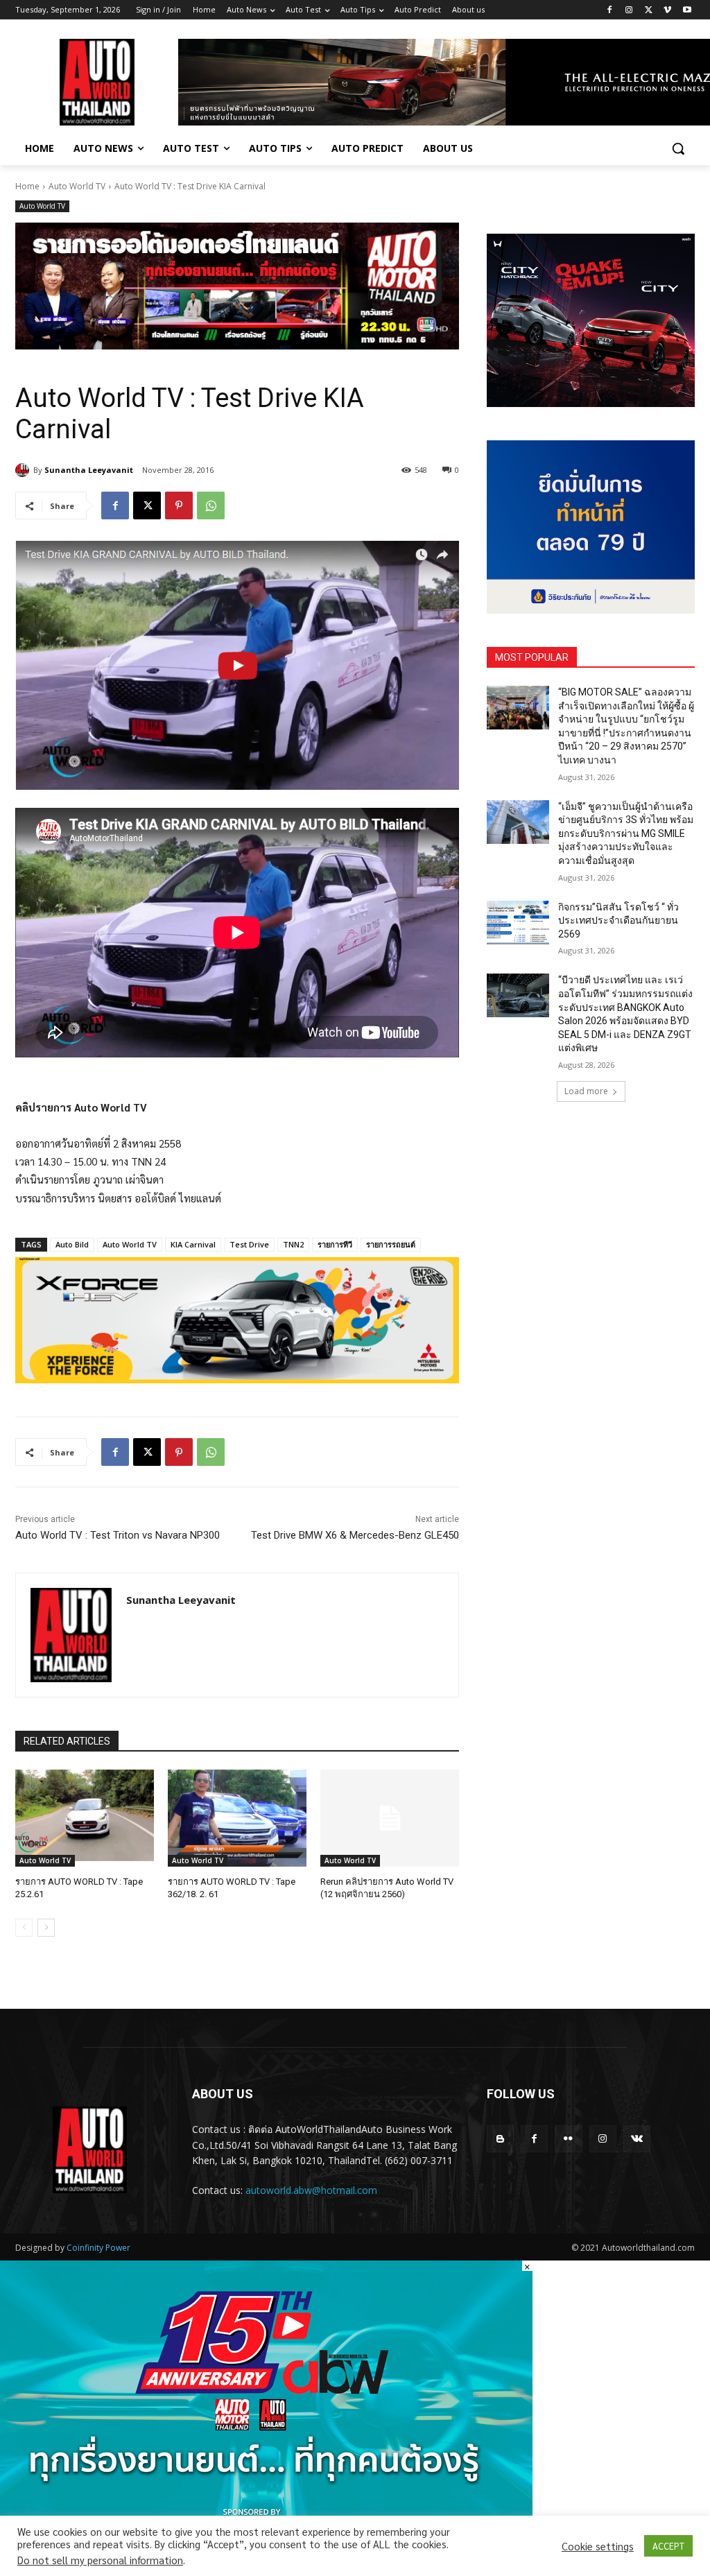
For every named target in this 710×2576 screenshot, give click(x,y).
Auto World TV (77, 186)
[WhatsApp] (211, 505)
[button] (678, 148)
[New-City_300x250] (591, 320)
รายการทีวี (335, 1244)
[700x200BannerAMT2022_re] (237, 286)
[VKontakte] (637, 2139)
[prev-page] (24, 1928)
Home (27, 186)
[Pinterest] (179, 505)
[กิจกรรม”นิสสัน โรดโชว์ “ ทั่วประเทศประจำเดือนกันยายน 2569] (518, 923)
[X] (649, 10)
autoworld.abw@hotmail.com (311, 2190)
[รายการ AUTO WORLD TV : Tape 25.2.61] (85, 1818)
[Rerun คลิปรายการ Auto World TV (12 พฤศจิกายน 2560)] (390, 1818)
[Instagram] (629, 10)
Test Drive (249, 1244)
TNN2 (293, 1244)
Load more (586, 1091)
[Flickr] (568, 2139)
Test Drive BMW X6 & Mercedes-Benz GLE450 (355, 1535)
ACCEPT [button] (668, 2546)
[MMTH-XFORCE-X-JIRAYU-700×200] (237, 1321)
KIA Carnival (193, 1244)
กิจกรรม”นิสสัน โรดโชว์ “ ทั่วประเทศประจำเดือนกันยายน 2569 (618, 920)
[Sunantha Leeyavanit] (24, 470)
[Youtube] (687, 10)
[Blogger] (500, 2139)
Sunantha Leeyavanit (89, 470)
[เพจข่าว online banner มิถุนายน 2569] (591, 527)
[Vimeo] (667, 10)
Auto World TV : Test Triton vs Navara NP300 (118, 1535)
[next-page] (46, 1928)
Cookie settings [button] (598, 2546)
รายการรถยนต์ (391, 1244)
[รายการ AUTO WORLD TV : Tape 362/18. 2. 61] (237, 1818)
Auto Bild (72, 1244)
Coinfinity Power (98, 2248)
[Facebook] (610, 10)
